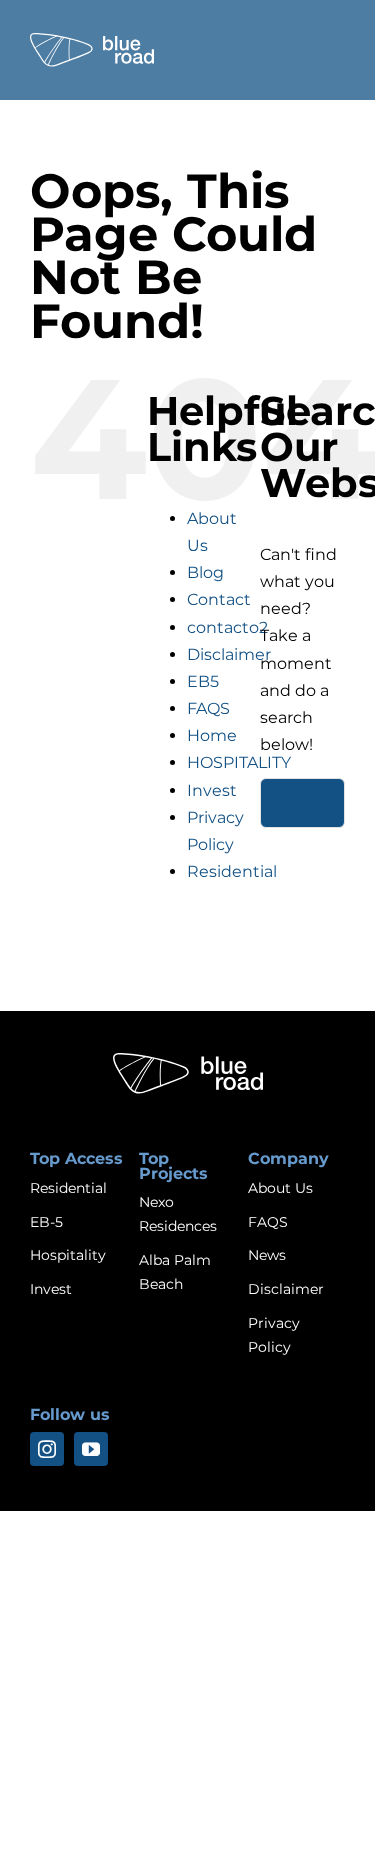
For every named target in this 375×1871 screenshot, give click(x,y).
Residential (232, 871)
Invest (212, 790)
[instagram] (47, 1449)
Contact (219, 599)
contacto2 (227, 627)
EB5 (203, 681)
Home (212, 735)
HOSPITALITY (239, 762)
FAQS (208, 708)
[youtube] (91, 1449)
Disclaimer (229, 654)
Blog (205, 572)
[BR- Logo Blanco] (92, 40)
